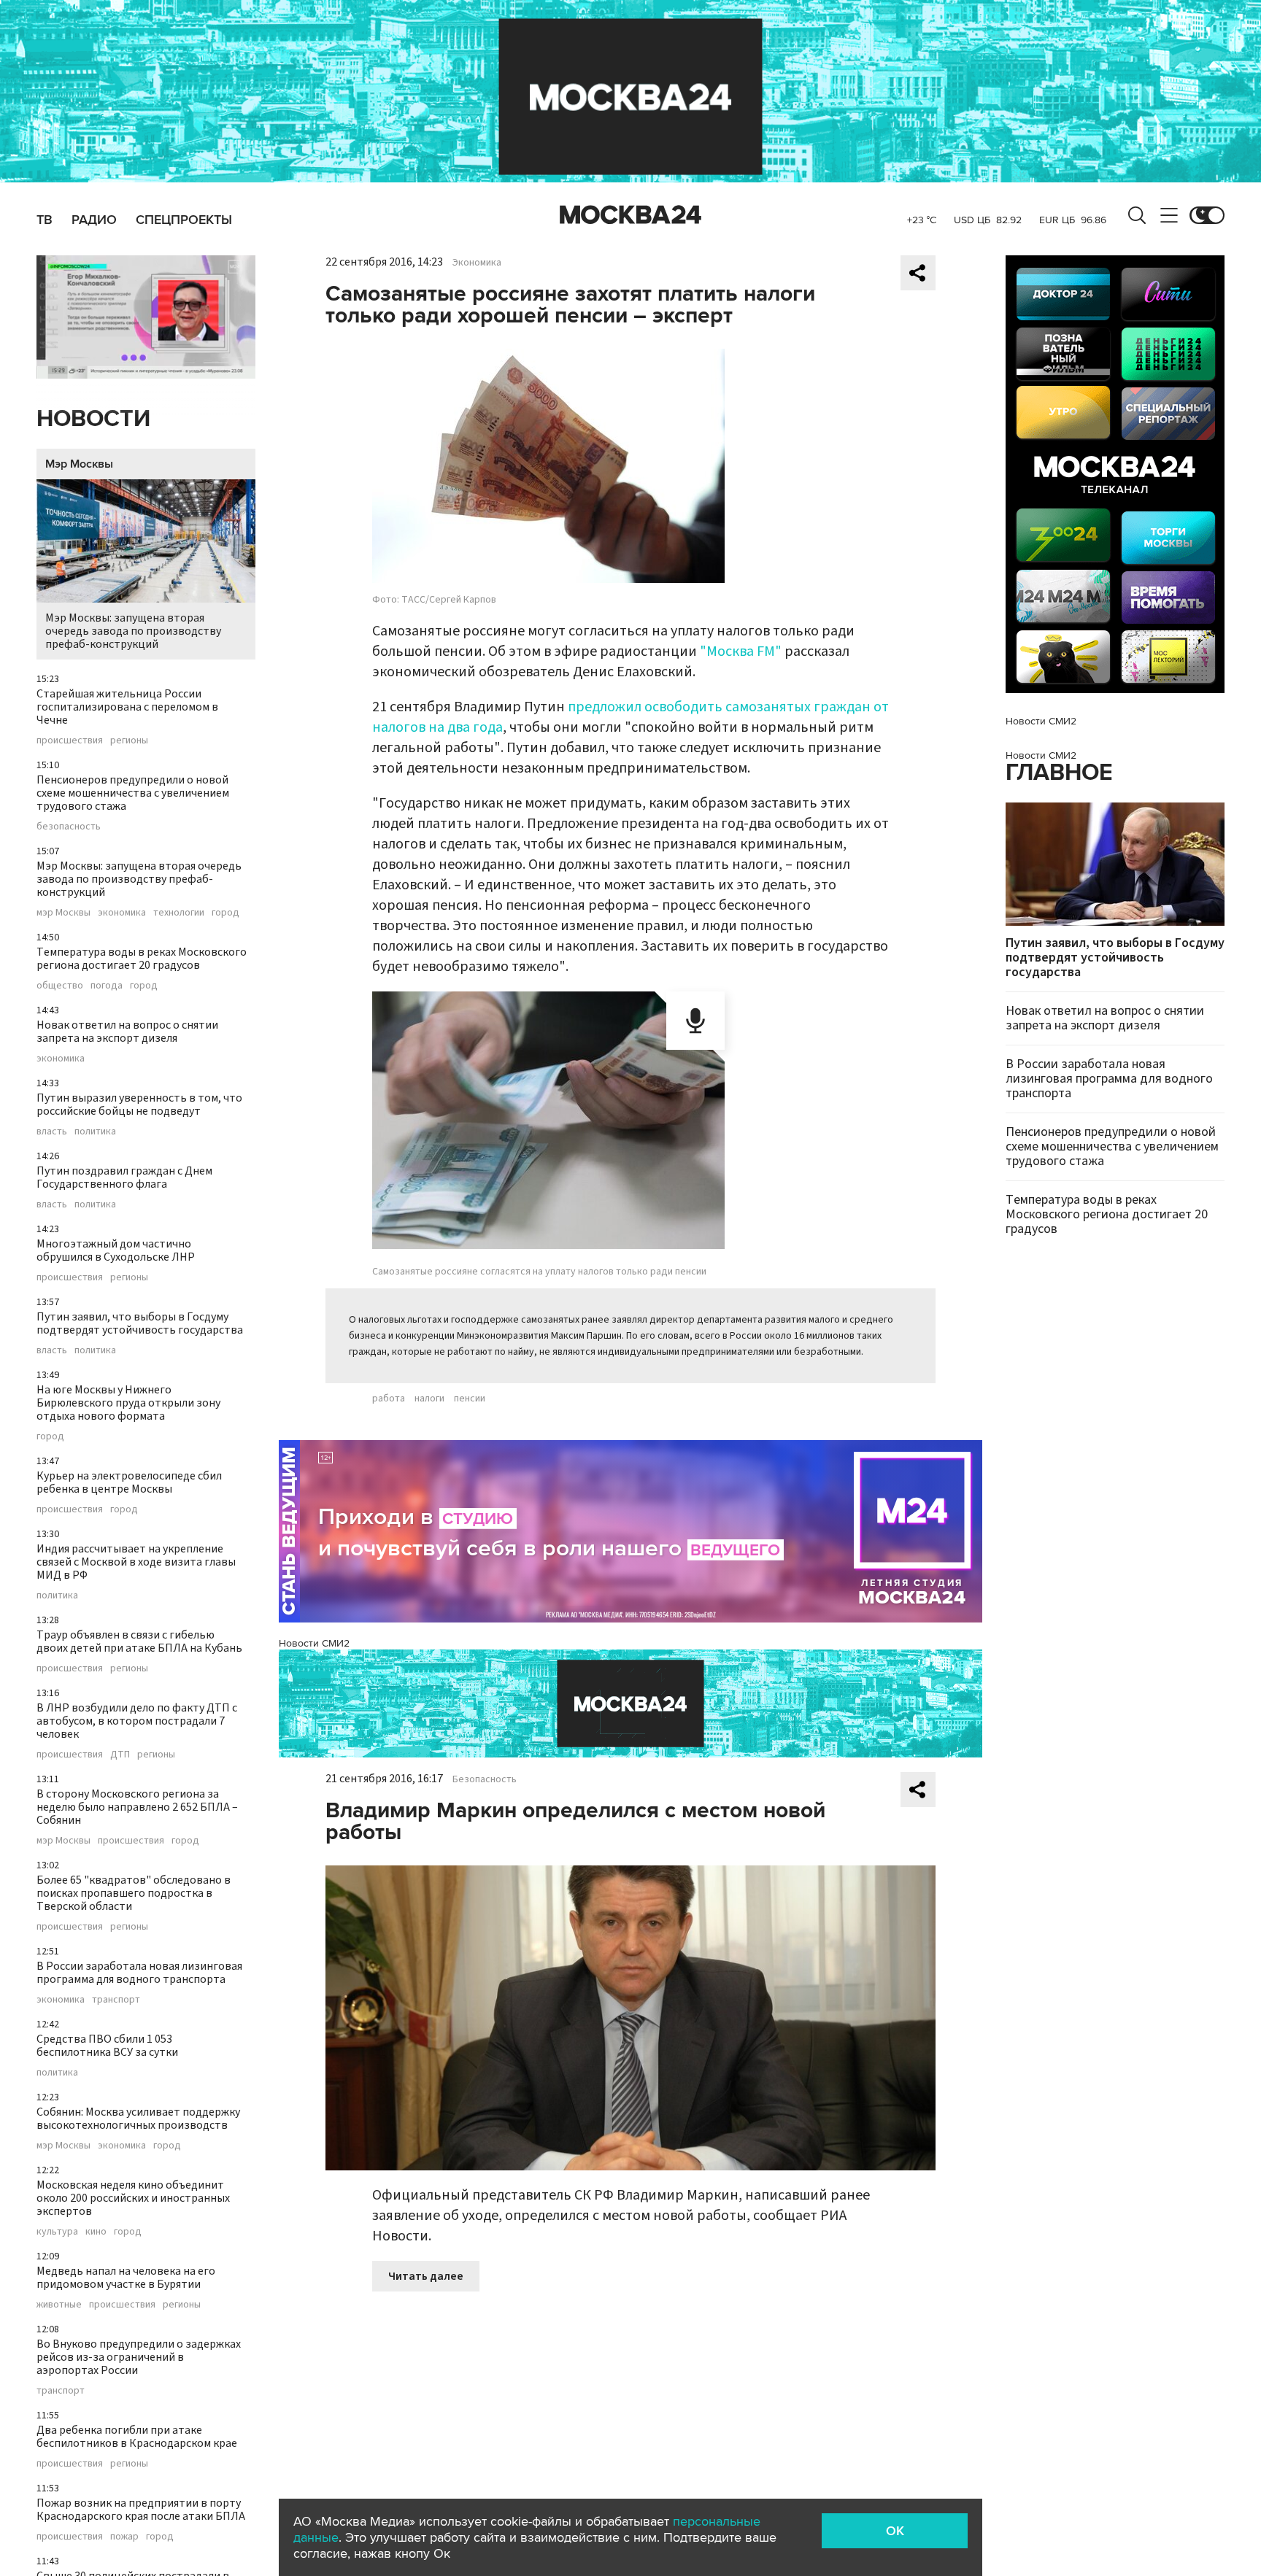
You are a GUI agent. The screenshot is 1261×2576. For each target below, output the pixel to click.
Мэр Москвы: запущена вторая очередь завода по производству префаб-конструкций (133, 631)
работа (389, 1399)
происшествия (70, 740)
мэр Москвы (63, 913)
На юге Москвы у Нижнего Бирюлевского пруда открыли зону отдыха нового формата (128, 1403)
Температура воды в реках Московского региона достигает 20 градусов (142, 959)
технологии (179, 913)
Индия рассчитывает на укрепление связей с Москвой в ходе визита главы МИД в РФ (136, 1562)
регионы (129, 740)
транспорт (116, 2000)
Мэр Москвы (79, 464)
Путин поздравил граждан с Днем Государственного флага (124, 1177)
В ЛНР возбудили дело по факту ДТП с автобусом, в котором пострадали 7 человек (137, 1721)
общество (60, 986)
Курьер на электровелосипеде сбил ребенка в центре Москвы (129, 1482)
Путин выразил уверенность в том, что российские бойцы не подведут (139, 1105)
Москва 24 (630, 215)
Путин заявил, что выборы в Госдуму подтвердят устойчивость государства (140, 1323)
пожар (124, 2537)
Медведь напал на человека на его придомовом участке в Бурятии (126, 2278)
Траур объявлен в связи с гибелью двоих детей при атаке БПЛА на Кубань (139, 1641)
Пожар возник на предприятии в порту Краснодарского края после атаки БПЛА (141, 2510)
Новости (93, 419)
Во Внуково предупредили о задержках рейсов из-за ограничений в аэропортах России (139, 2357)
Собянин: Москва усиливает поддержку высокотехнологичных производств (138, 2119)
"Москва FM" (741, 651)
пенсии (470, 1399)
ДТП (120, 1755)
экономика (122, 913)
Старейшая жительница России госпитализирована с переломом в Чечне (127, 707)
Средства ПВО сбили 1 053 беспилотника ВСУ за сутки (107, 2046)
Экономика (477, 263)
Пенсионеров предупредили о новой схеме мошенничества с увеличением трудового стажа (133, 793)
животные (59, 2305)
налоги (429, 1399)
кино (96, 2232)
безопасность (69, 827)
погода (107, 986)
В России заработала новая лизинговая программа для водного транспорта (139, 1973)
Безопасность (485, 1779)
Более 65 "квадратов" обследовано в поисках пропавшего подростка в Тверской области (134, 1893)
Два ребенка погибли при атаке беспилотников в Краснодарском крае (137, 2437)
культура (57, 2232)
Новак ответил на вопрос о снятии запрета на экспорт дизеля (127, 1032)
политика (95, 1132)
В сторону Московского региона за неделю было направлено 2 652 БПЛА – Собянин (137, 1807)
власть (52, 1132)
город (225, 913)
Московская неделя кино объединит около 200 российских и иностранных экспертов (133, 2198)
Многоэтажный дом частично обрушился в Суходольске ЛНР (116, 1250)
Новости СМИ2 (314, 1643)
